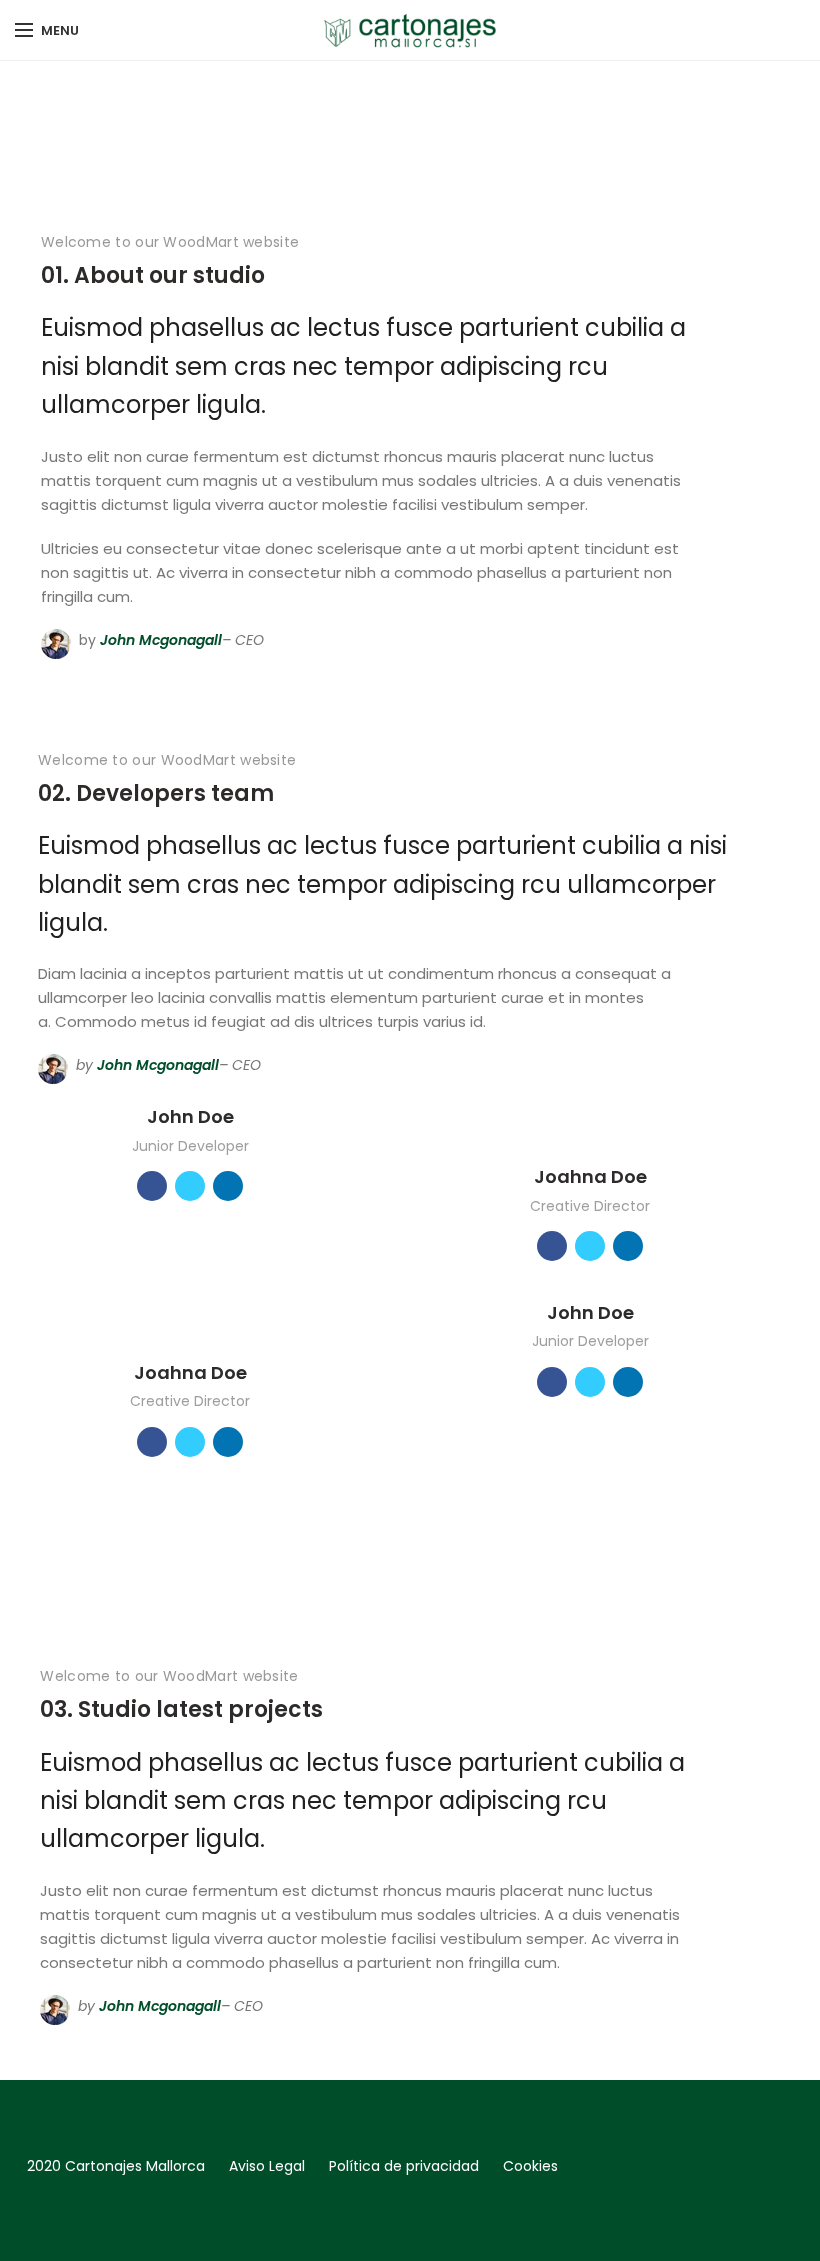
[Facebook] (766, 2214)
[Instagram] (795, 2214)
